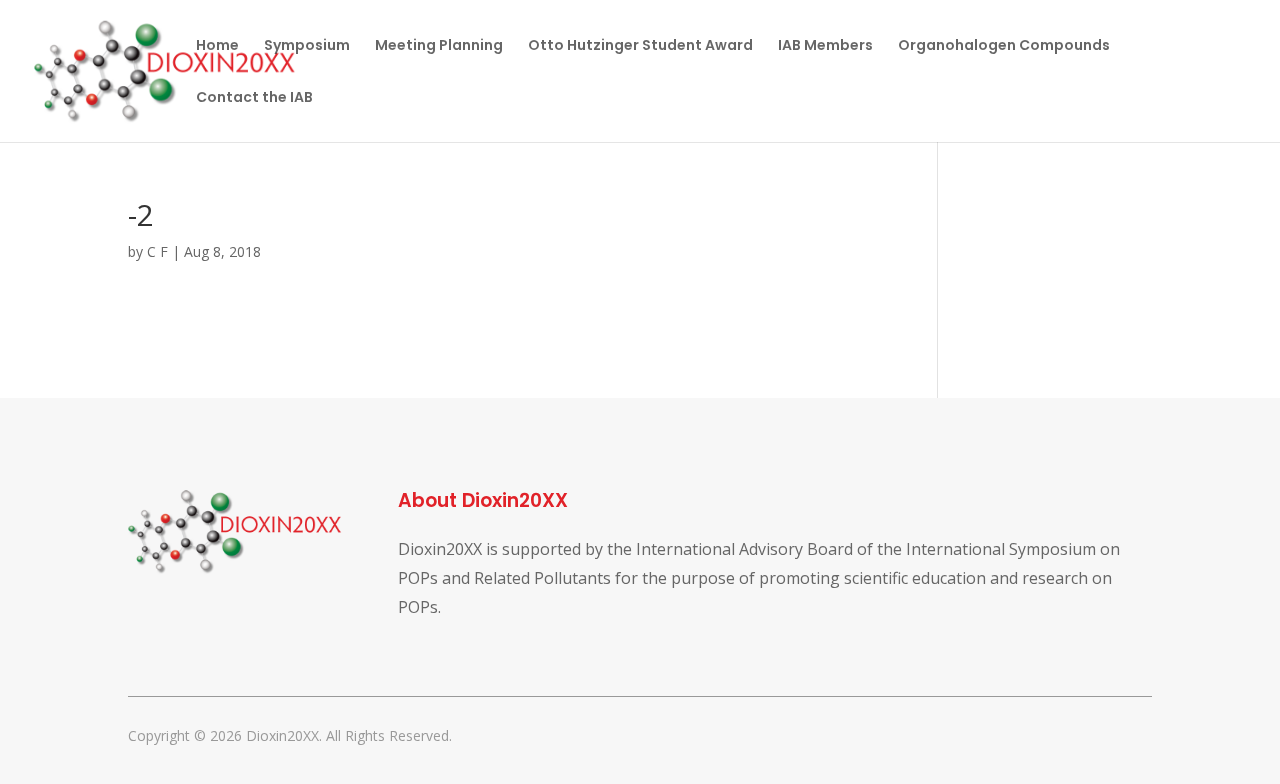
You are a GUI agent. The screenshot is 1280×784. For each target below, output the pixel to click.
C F (157, 251)
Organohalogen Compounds (1004, 46)
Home (217, 46)
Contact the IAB (254, 98)
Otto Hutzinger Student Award (640, 46)
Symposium (307, 46)
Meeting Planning (439, 46)
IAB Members (825, 46)
